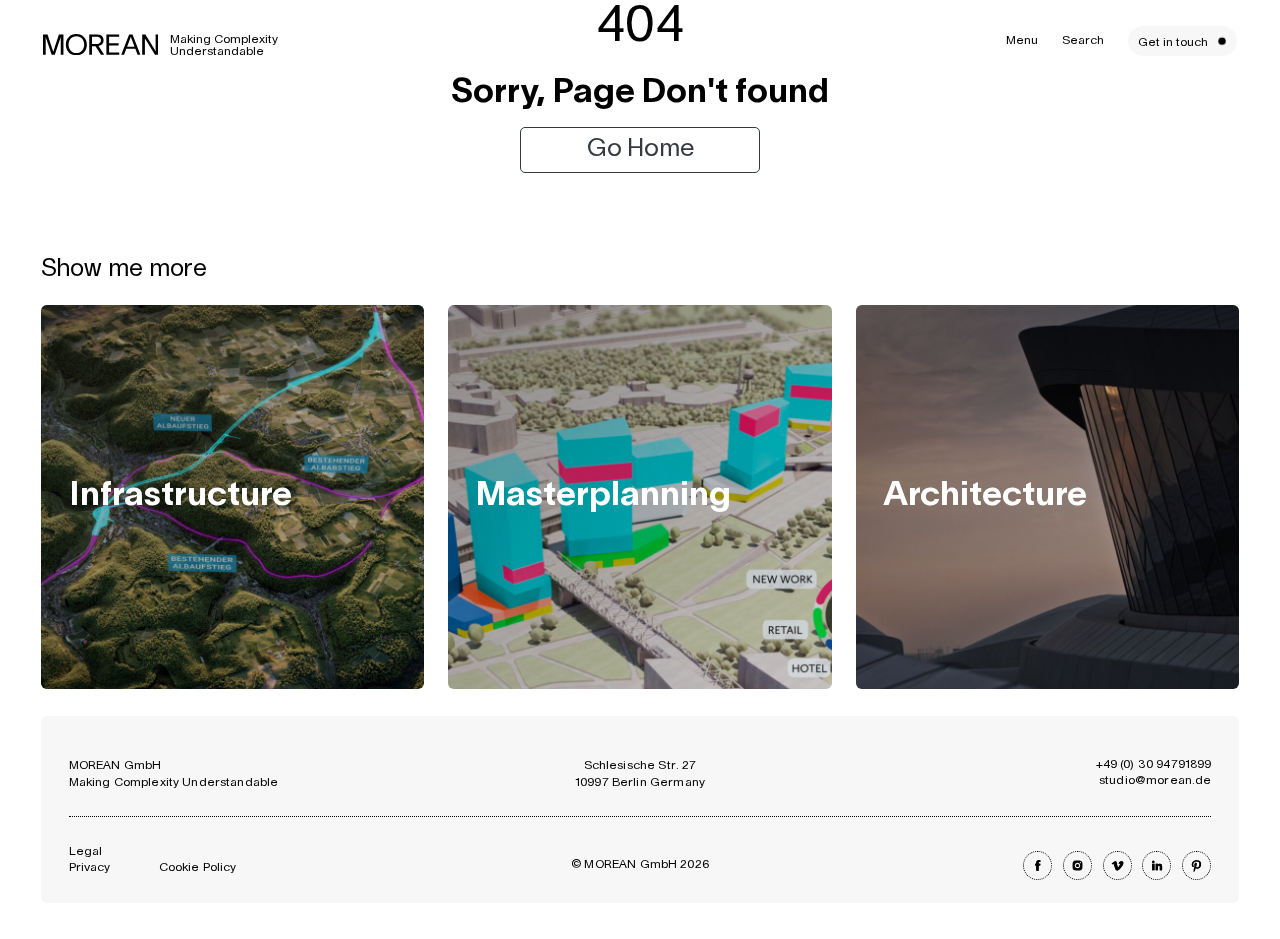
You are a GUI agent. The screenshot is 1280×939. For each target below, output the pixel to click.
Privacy (90, 867)
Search (1083, 40)
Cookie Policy (198, 867)
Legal (86, 851)
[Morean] (100, 45)
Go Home (640, 149)
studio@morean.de (1155, 780)
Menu (1022, 40)
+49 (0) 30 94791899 (1154, 764)
